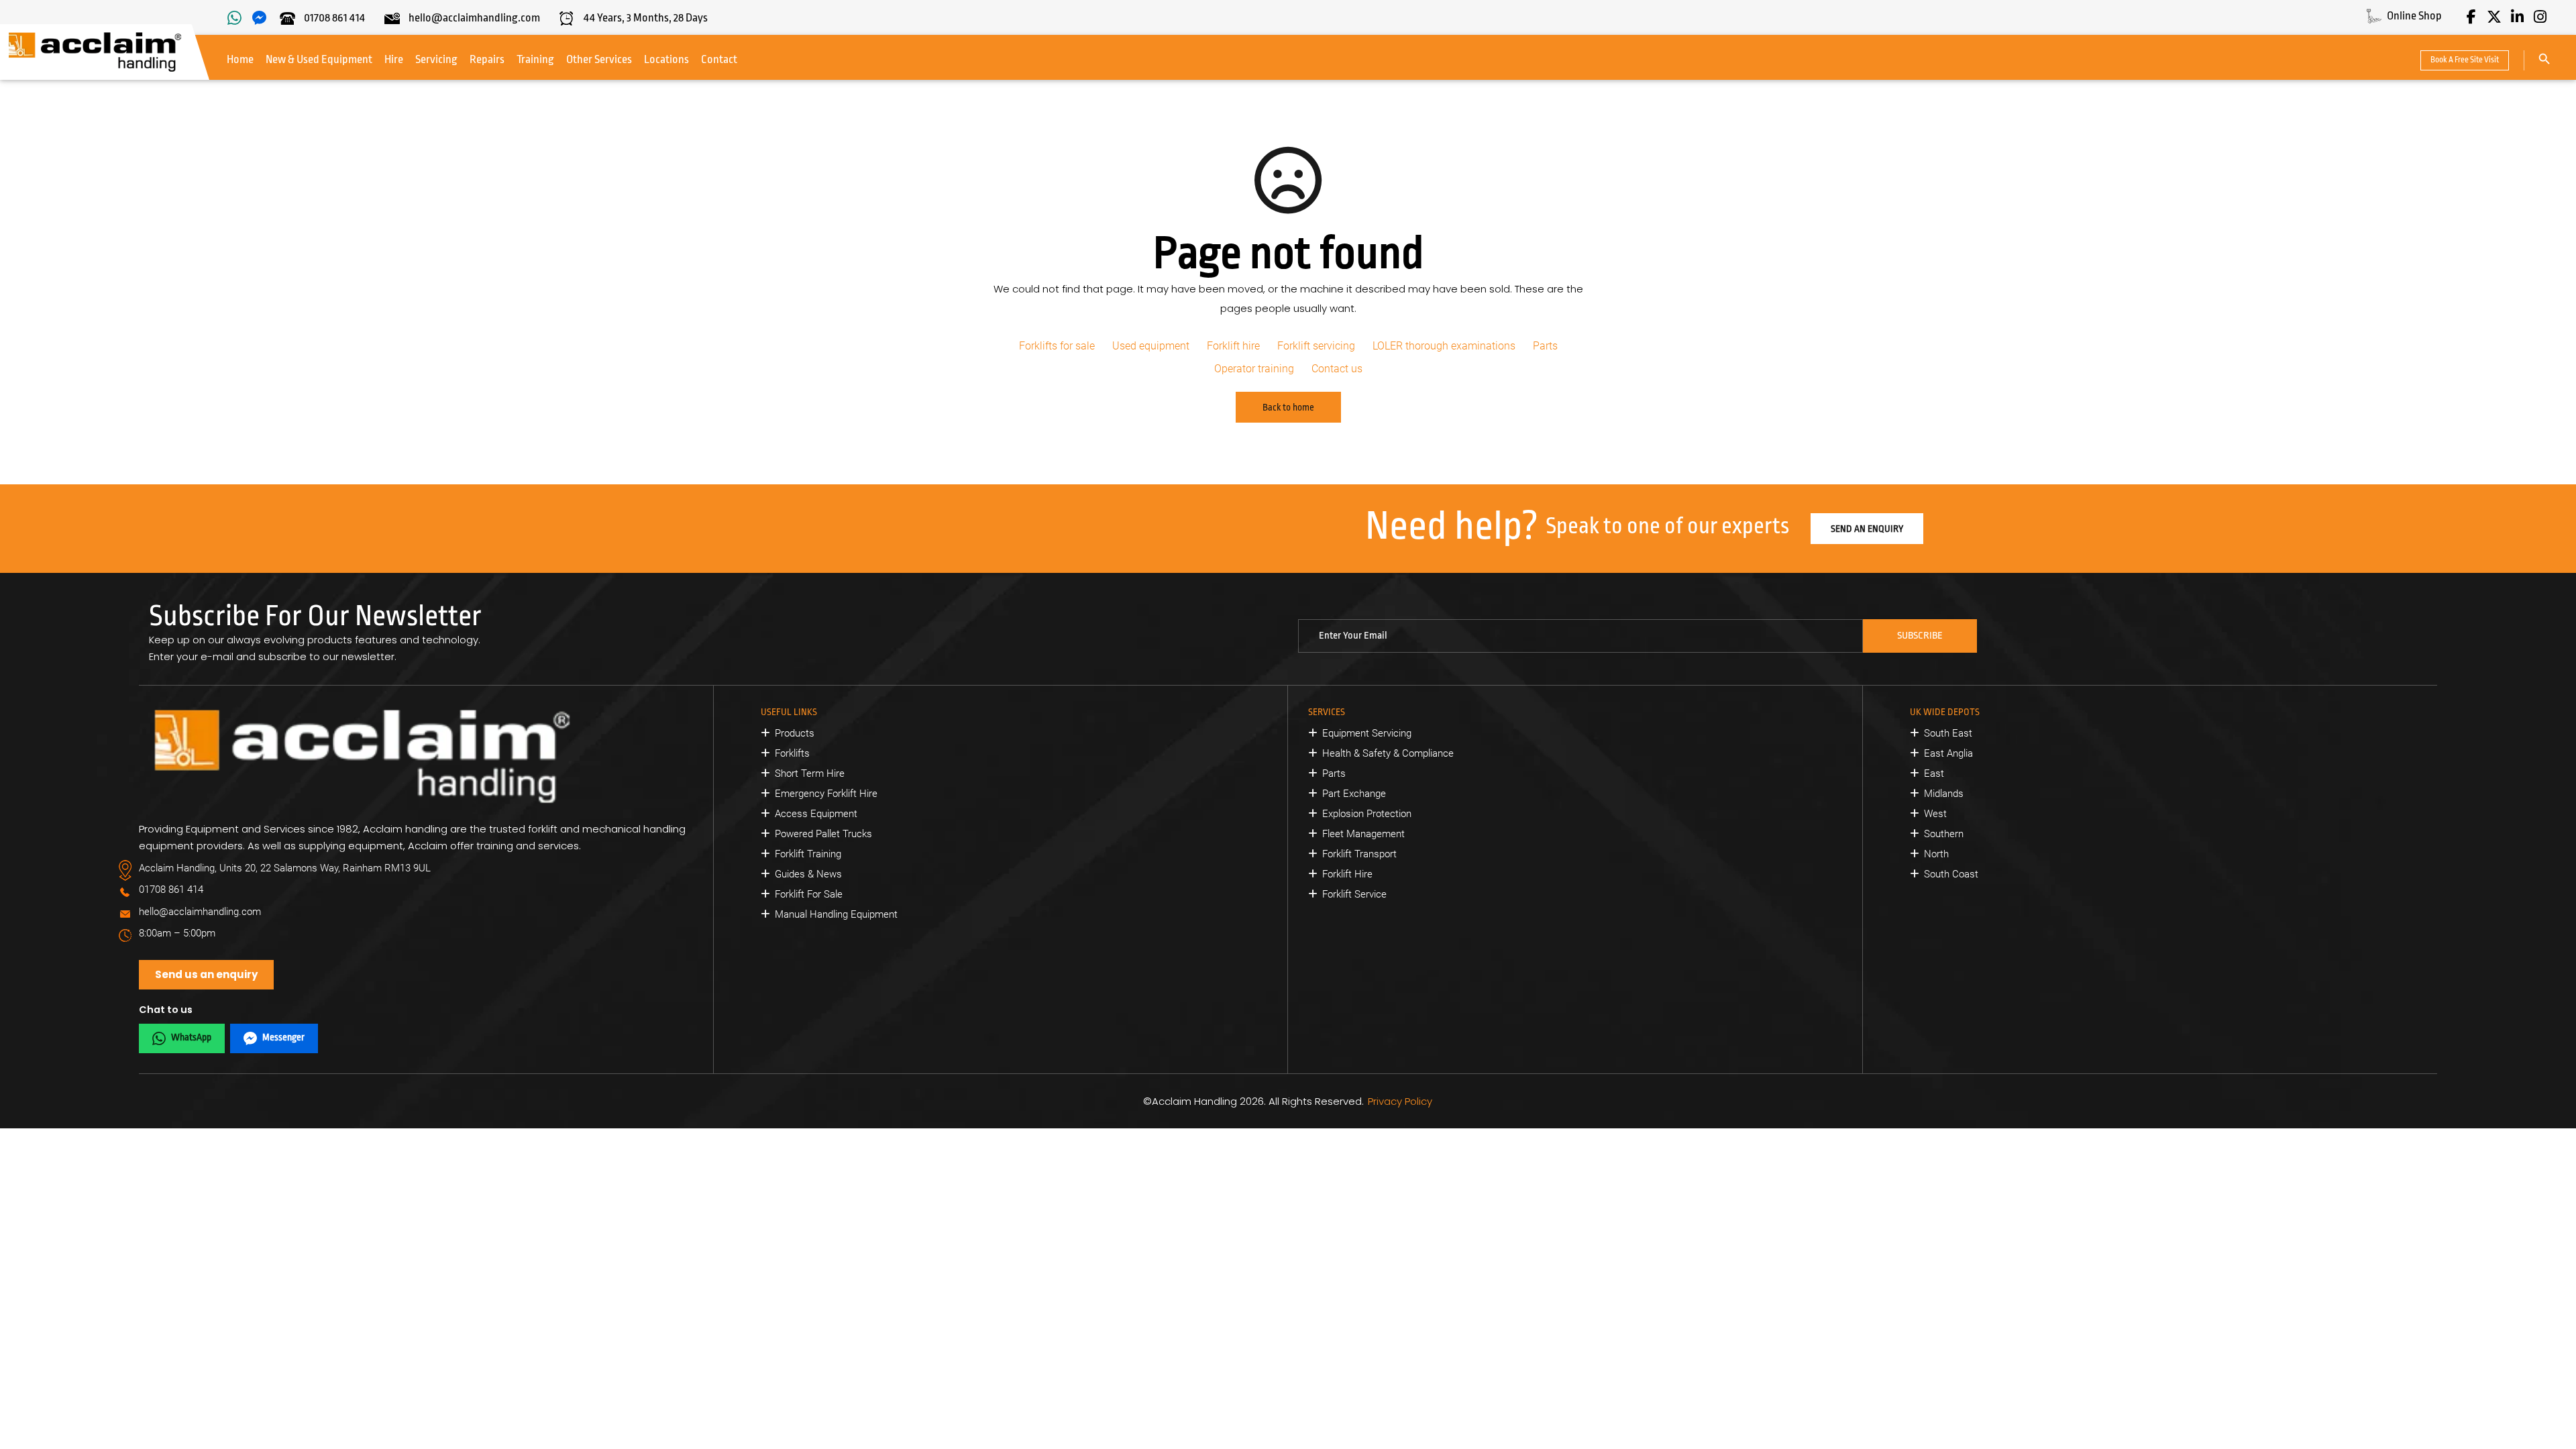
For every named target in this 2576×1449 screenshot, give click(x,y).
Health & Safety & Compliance (1388, 753)
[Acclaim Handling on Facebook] (2471, 17)
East (1934, 773)
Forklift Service (1354, 894)
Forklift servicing (1316, 346)
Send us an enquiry (206, 974)
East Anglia (1948, 753)
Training (535, 59)
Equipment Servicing (1367, 733)
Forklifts (792, 753)
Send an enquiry (1867, 529)
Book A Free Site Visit (2465, 60)
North (1936, 854)
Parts (1545, 346)
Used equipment (1151, 346)
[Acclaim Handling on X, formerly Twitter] (2494, 17)
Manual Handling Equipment (836, 914)
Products (795, 733)
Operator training (1254, 369)
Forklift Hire (1347, 874)
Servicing (436, 59)
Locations (666, 59)
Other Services (599, 59)
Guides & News (808, 874)
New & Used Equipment (319, 59)
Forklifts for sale (1057, 346)
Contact (719, 59)
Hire (394, 59)
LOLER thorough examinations (1444, 346)
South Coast (1951, 874)
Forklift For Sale (809, 894)
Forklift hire (1233, 346)
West (1935, 814)
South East (1948, 733)
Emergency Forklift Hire (826, 794)
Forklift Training (808, 854)
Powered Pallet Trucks (823, 834)
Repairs (487, 59)
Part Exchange (1354, 794)
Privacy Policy (1400, 1101)
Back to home (1288, 407)
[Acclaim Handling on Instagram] (2540, 17)
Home (240, 59)
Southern (1944, 834)
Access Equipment (816, 814)
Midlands (1944, 794)
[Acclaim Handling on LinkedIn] (2517, 17)
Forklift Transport (1359, 854)
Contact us (1337, 369)
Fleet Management (1363, 834)
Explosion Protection (1367, 814)
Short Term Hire (810, 773)
